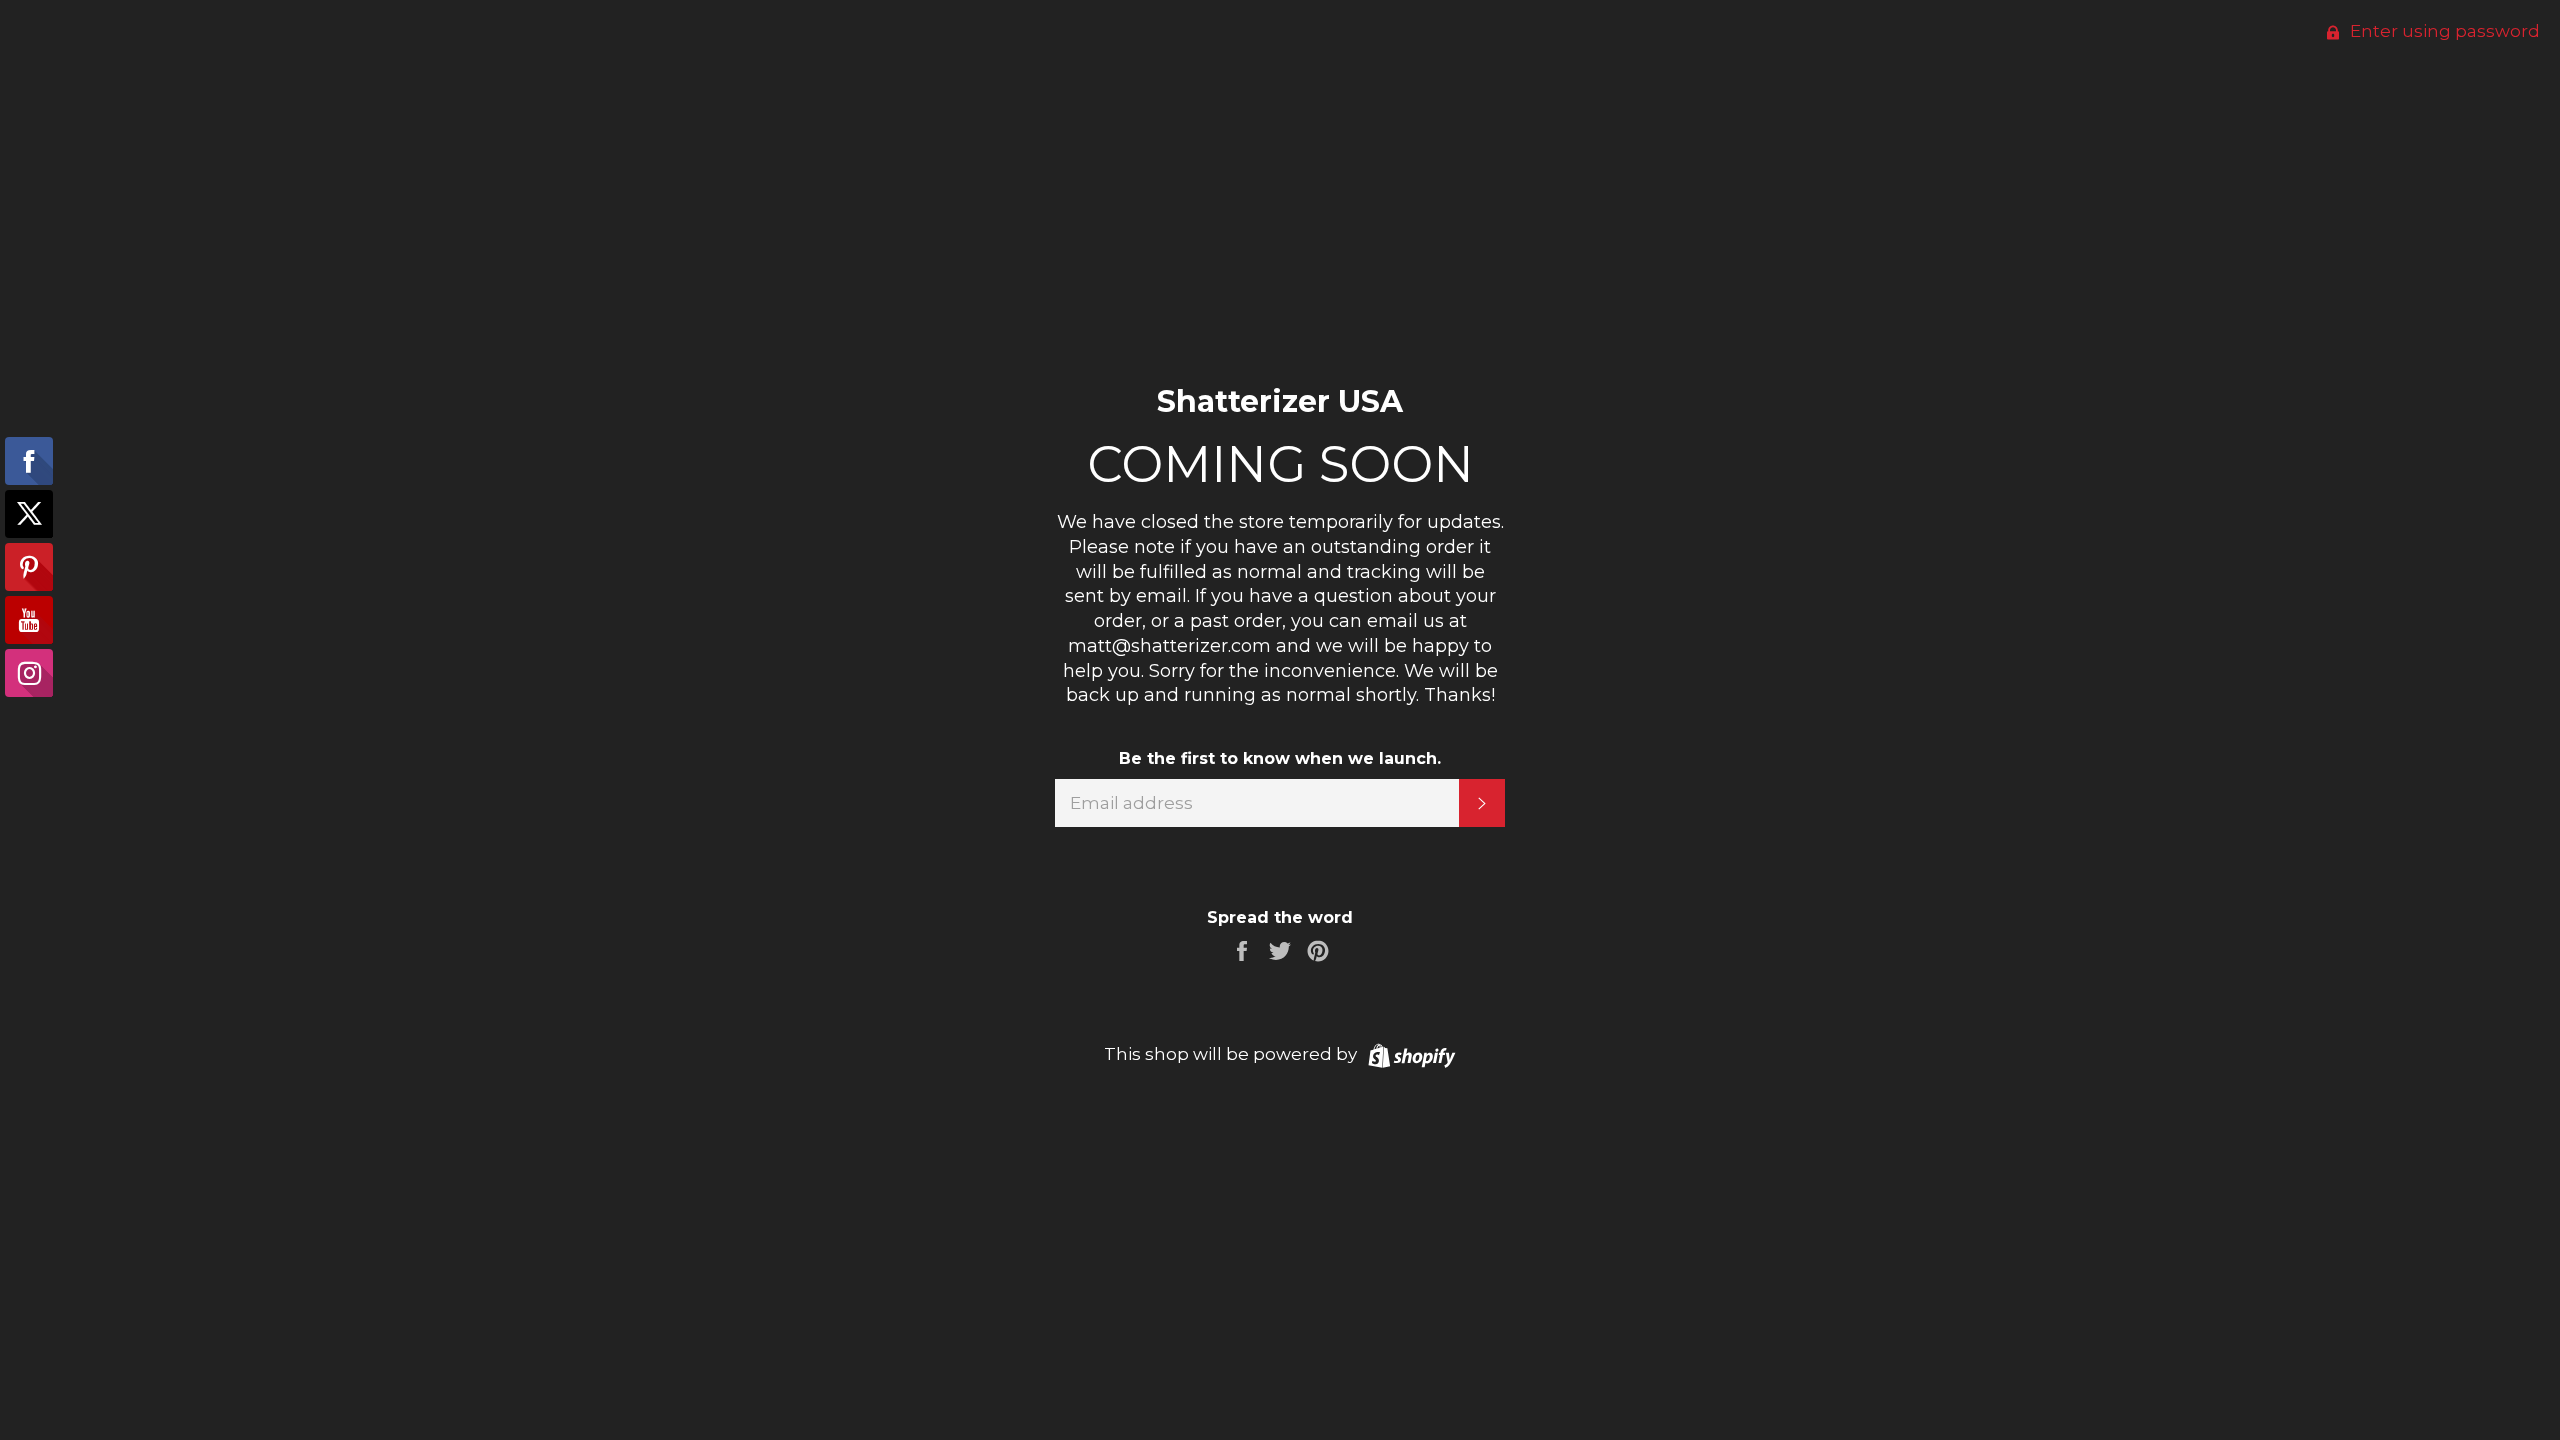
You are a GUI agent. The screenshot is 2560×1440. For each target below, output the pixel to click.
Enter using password (2443, 31)
